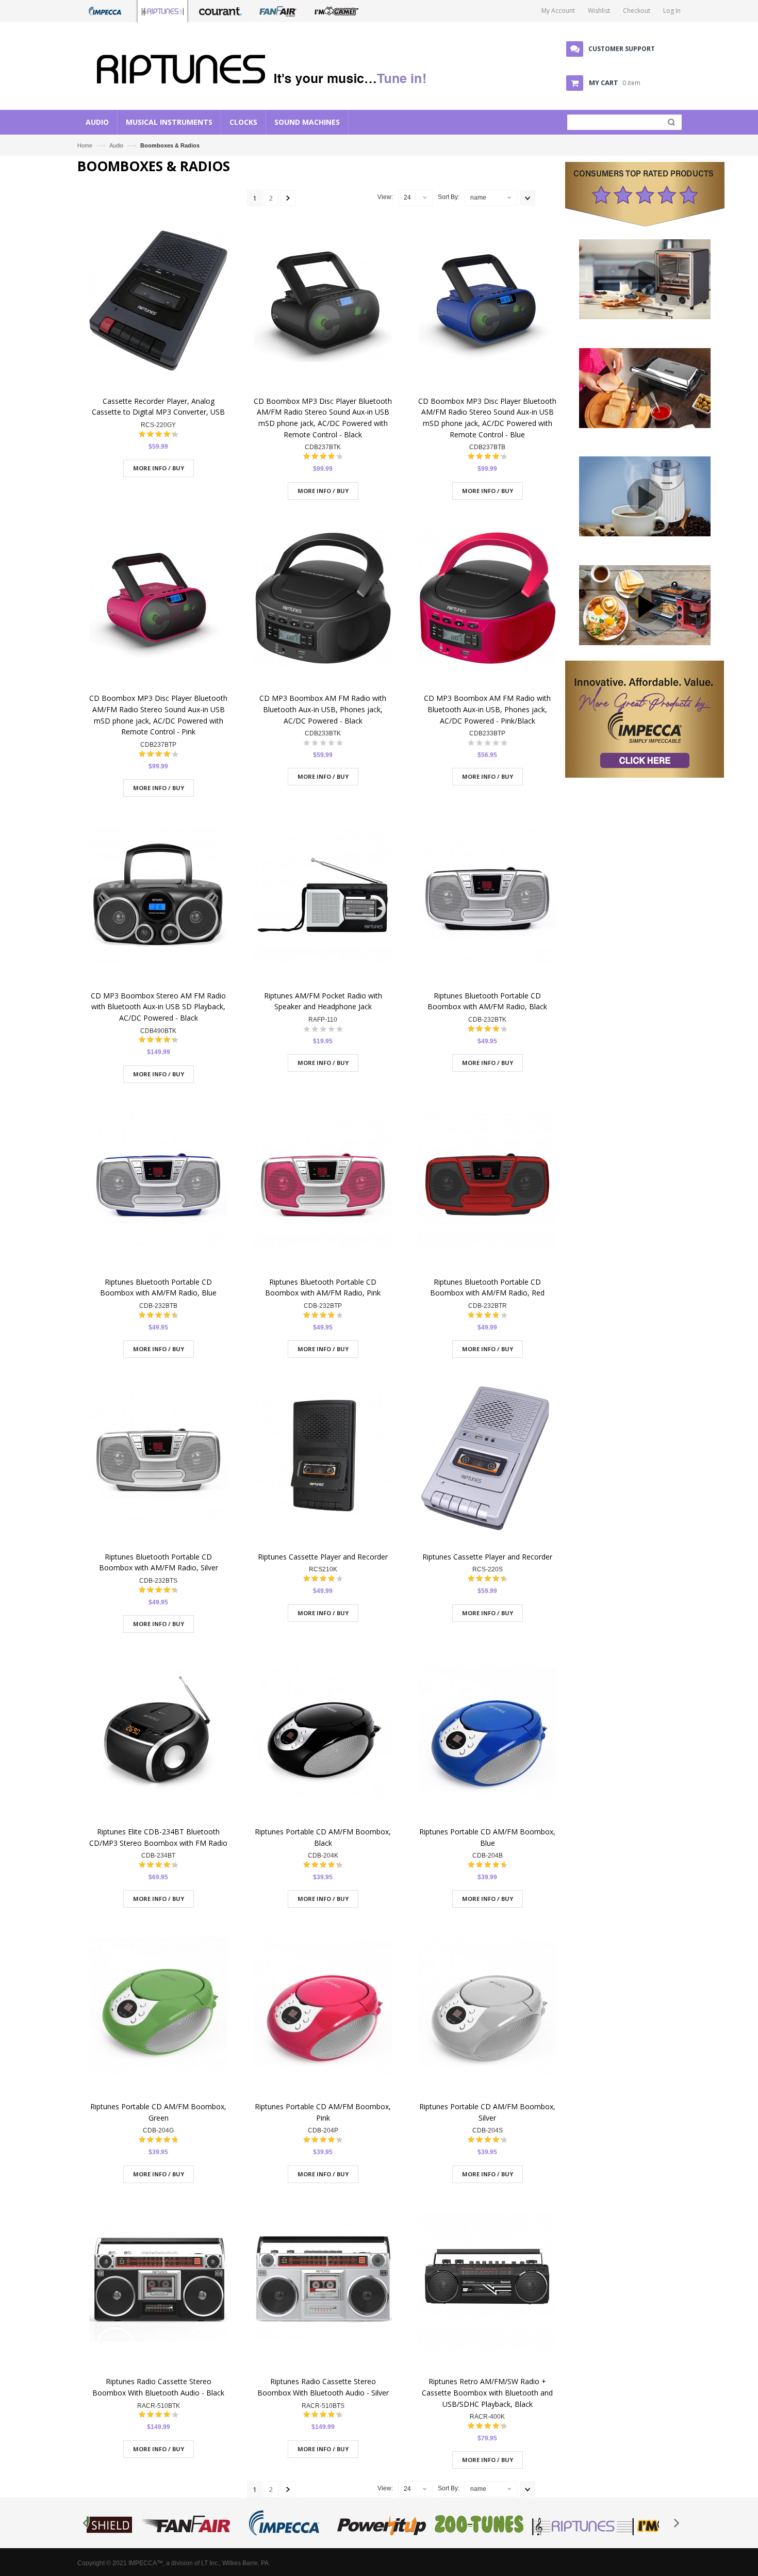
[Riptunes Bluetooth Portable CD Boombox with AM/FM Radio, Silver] (158, 1458)
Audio (117, 145)
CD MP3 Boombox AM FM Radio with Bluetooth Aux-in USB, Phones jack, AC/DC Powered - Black (323, 709)
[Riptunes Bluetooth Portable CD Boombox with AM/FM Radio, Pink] (323, 1183)
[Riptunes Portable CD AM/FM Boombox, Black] (323, 1733)
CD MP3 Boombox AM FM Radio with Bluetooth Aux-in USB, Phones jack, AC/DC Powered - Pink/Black (487, 709)
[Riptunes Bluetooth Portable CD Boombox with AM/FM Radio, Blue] (158, 1183)
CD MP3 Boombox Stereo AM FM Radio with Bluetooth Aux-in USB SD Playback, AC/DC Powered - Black (158, 1007)
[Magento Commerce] (266, 67)
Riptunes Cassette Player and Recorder (323, 1557)
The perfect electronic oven (645, 318)
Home (85, 145)
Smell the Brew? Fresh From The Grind (645, 536)
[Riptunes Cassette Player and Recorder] (323, 1458)
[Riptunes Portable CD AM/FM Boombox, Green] (158, 2007)
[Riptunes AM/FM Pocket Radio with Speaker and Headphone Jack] (323, 897)
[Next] (288, 198)
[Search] (669, 124)
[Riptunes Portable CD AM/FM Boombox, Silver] (487, 2007)
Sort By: (449, 197)
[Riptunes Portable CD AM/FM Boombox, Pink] (323, 2007)
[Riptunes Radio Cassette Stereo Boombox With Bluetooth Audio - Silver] (323, 2283)
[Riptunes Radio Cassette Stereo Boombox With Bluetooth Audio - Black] (158, 2283)
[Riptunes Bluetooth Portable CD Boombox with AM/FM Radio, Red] (487, 1183)
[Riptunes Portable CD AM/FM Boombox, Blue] (487, 1733)
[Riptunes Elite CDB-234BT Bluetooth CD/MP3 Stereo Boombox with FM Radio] (158, 1733)
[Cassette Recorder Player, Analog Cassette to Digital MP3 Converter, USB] (158, 302)
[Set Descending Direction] (528, 198)
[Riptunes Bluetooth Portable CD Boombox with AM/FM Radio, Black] (487, 897)
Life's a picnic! (645, 427)
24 (407, 198)
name (478, 198)
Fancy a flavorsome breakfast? (645, 644)
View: (385, 197)
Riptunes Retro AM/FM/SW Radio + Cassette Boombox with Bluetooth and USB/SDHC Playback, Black (487, 2392)
